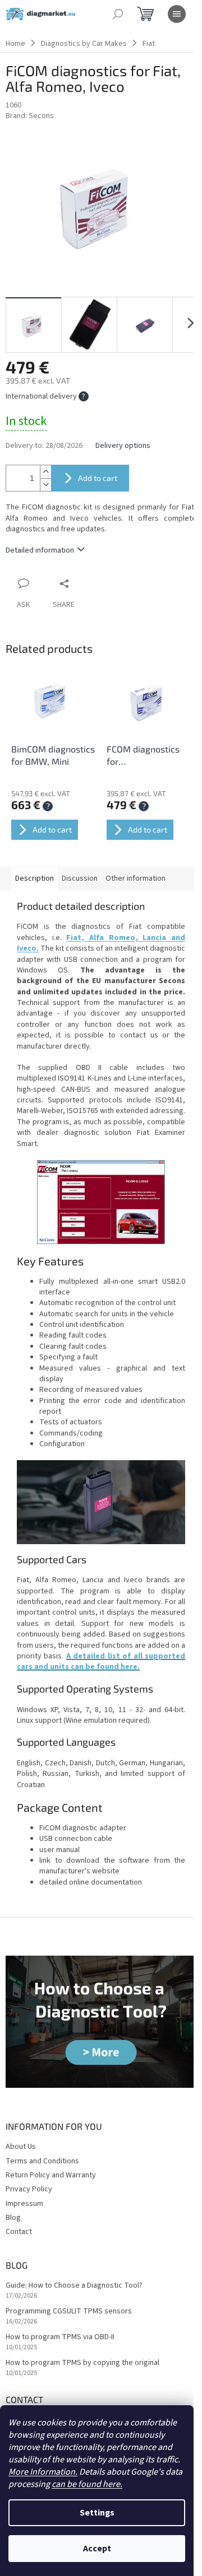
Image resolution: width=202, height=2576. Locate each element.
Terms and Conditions (42, 2161)
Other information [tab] (136, 878)
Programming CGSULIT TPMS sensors (69, 2311)
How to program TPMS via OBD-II (60, 2337)
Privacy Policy (29, 2189)
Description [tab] (35, 878)
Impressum (24, 2204)
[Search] (118, 14)
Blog (13, 2218)
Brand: (30, 116)
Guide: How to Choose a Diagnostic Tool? (74, 2286)
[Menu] (177, 14)
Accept (97, 2549)
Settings (97, 2513)
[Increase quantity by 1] (45, 472)
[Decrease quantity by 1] (45, 485)
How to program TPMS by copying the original (82, 2363)
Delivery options (123, 446)
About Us (21, 2147)
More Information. (43, 2472)
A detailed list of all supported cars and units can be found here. (101, 1661)
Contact (19, 2232)
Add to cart (98, 478)
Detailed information (40, 550)
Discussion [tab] (80, 878)
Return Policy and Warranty (51, 2175)
